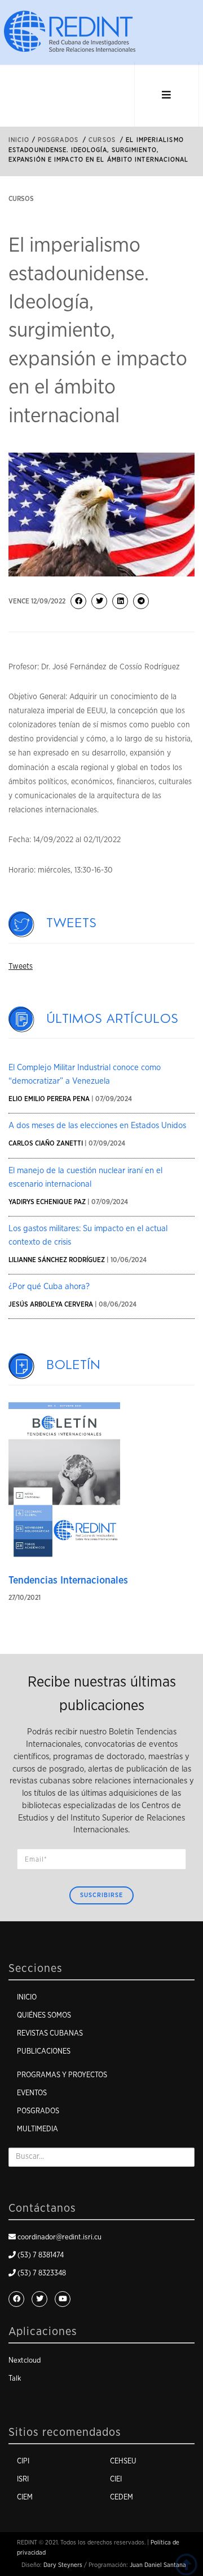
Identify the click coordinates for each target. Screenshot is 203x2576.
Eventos (32, 2093)
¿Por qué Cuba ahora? (49, 1287)
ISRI (23, 2479)
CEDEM (122, 2497)
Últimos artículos (113, 1019)
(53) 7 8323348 (42, 2273)
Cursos (102, 140)
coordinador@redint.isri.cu (59, 2237)
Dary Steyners (63, 2565)
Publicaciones (44, 2052)
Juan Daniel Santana (158, 2565)
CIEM (25, 2497)
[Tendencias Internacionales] (64, 1481)
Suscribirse (101, 1895)
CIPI (23, 2461)
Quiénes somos (44, 2016)
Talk (15, 2379)
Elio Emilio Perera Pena (49, 1099)
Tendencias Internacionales (68, 1581)
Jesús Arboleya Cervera (51, 1304)
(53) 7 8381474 (41, 2255)
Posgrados (58, 140)
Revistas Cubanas (50, 2034)
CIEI (116, 2479)
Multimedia (37, 2129)
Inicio (19, 140)
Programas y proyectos (62, 2075)
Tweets (72, 923)
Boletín (74, 1365)
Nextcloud (25, 2361)
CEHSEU (123, 2461)
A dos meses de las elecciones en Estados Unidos (97, 1126)
